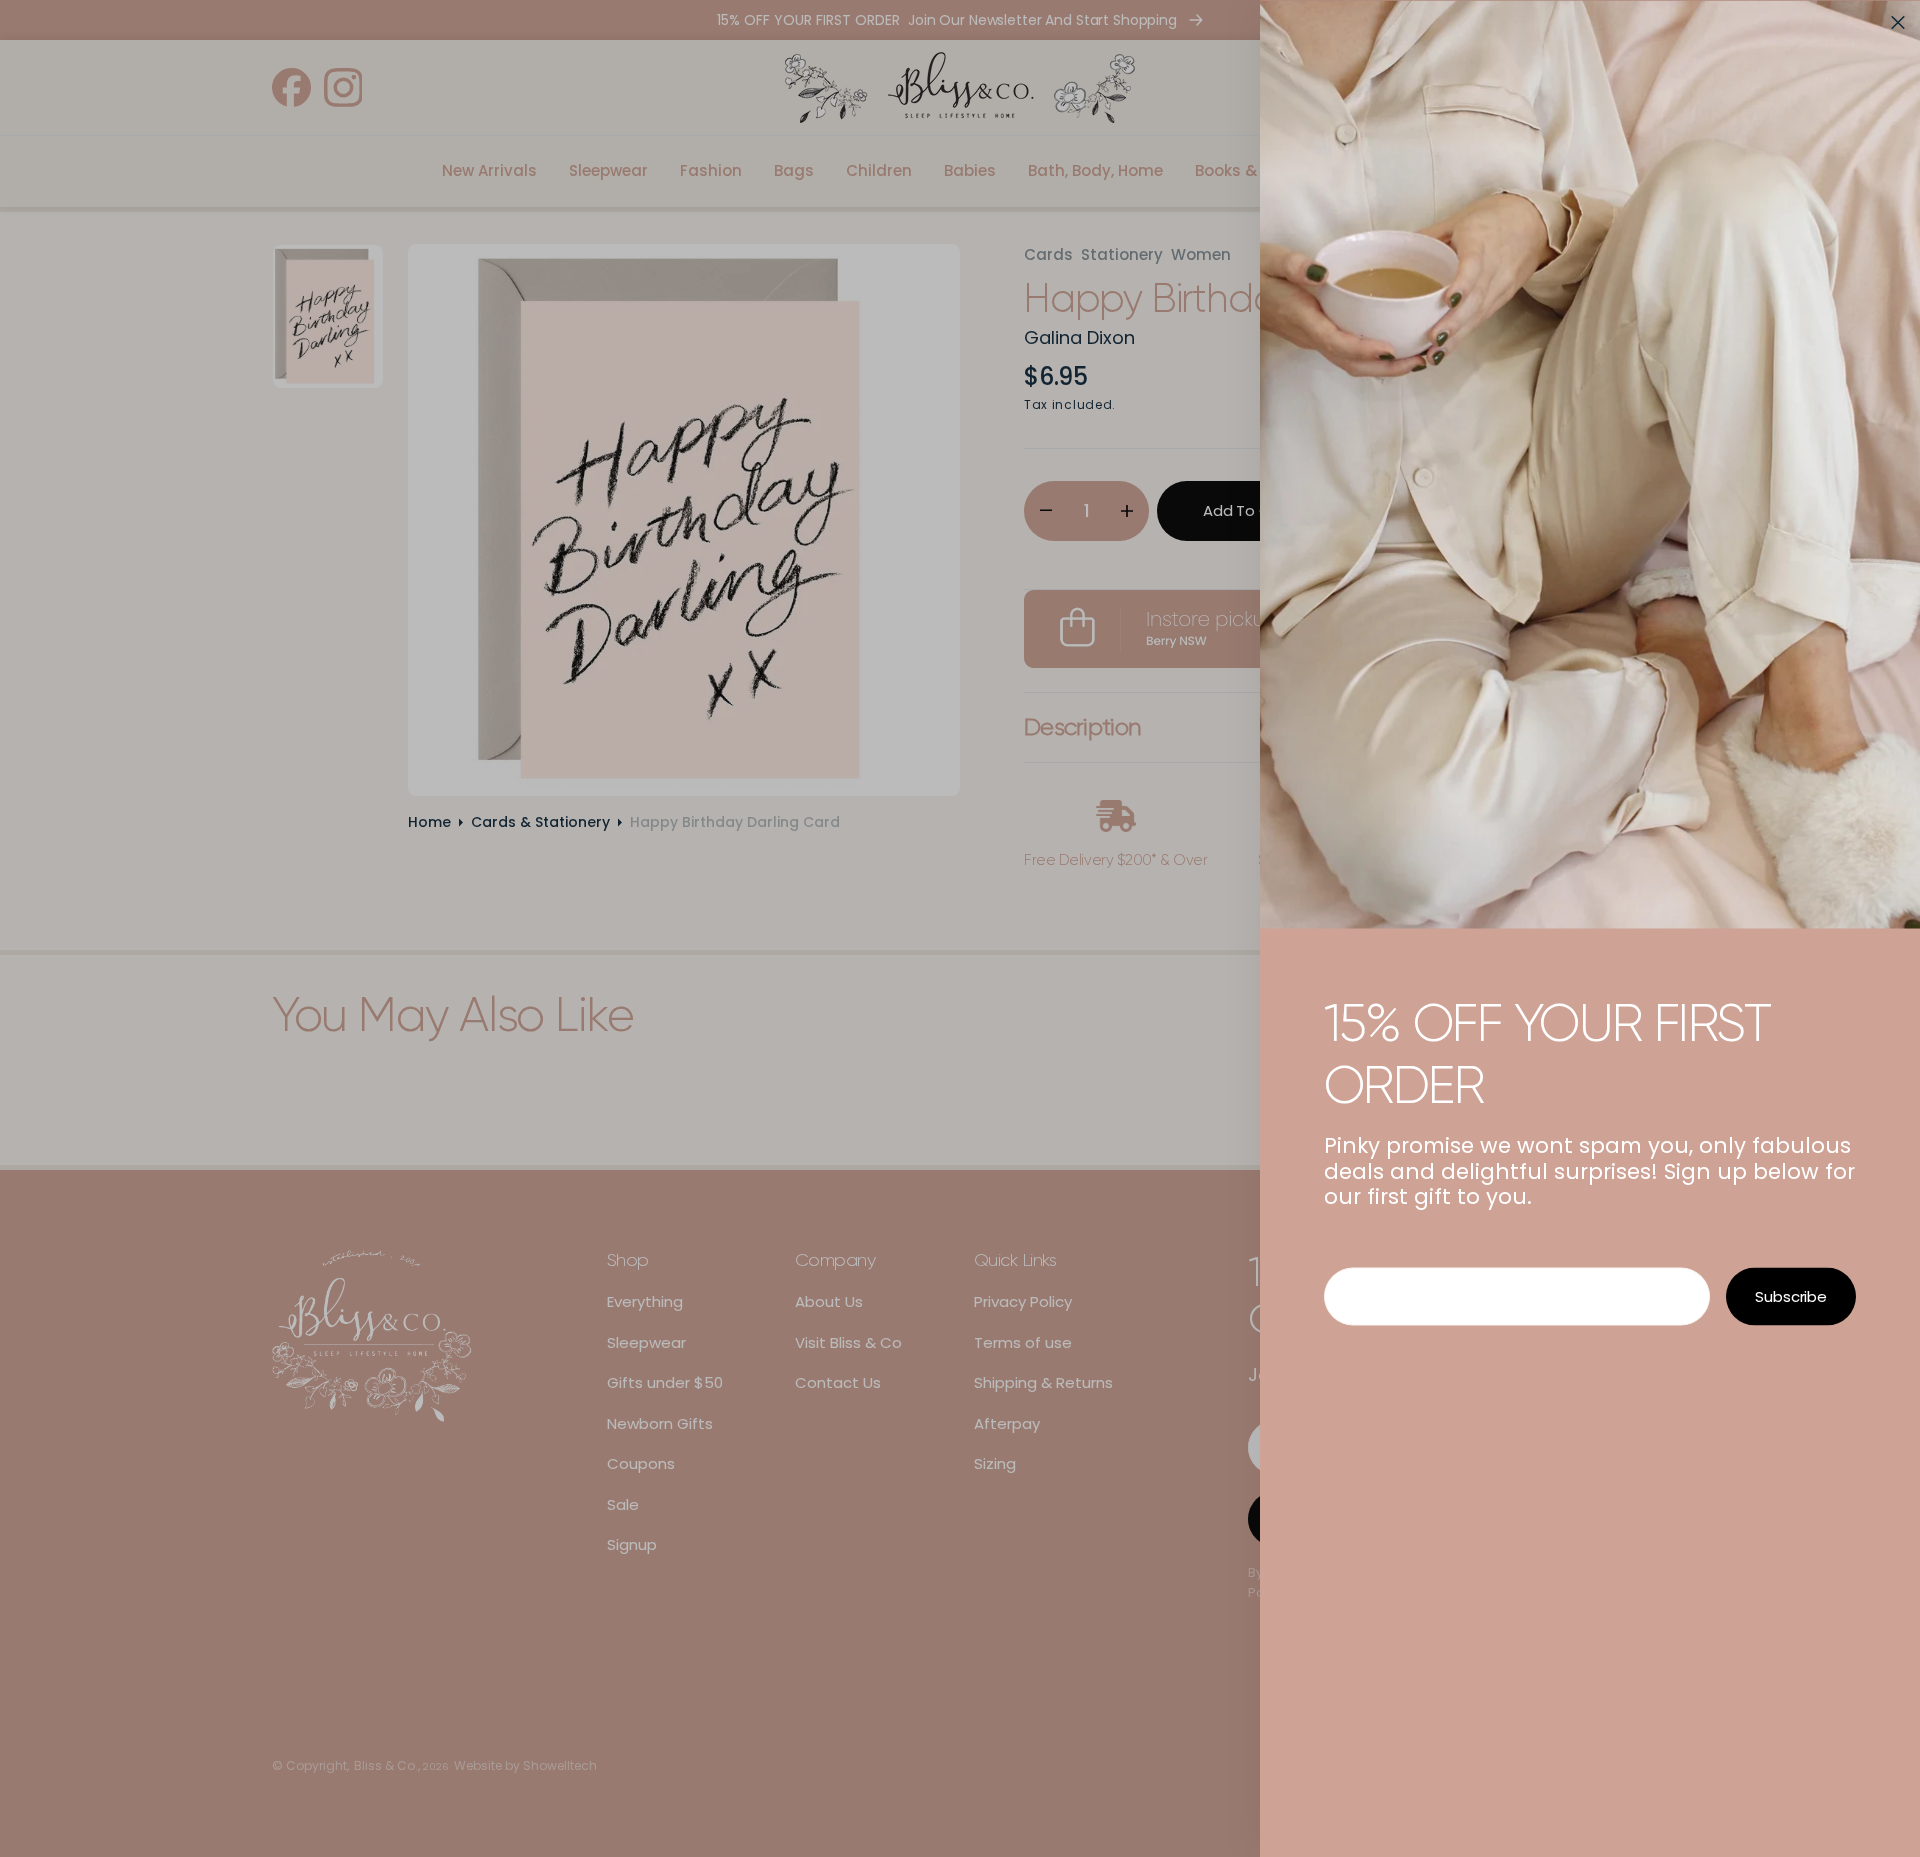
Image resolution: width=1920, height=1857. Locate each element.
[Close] (1898, 22)
